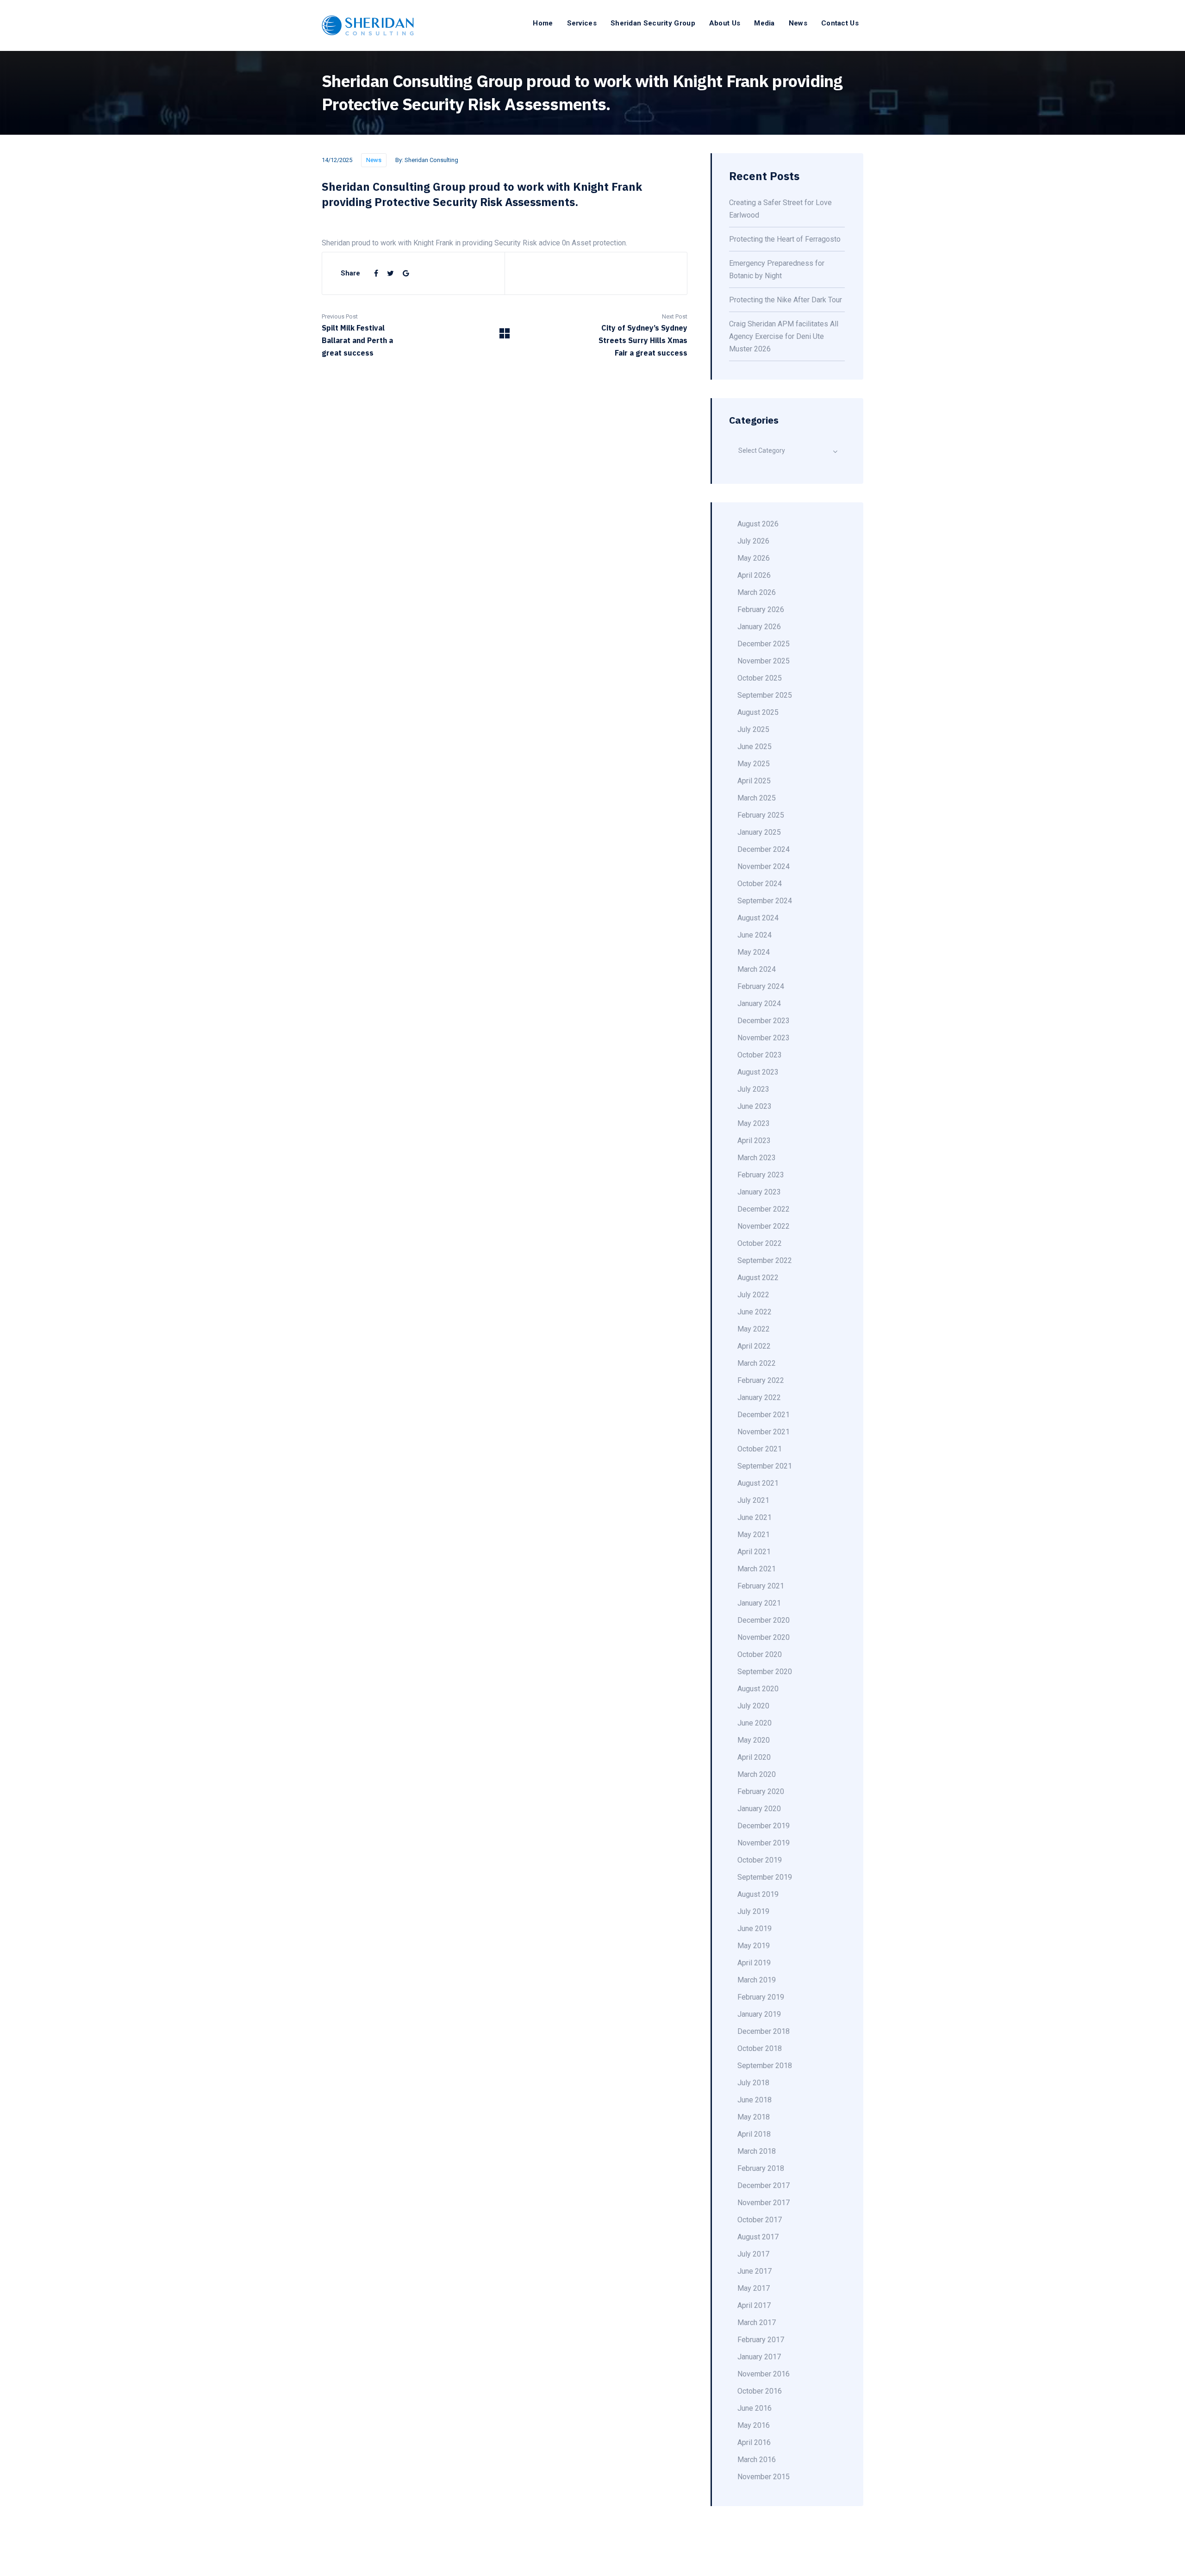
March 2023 (757, 1158)
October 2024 (760, 884)
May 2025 (754, 764)
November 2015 (764, 2477)
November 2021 (764, 1432)
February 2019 (761, 1997)
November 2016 (764, 2374)
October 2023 (760, 1055)
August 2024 (758, 918)
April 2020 (754, 1757)
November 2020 (764, 1637)
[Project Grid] (505, 336)
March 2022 (757, 1363)
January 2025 (759, 832)
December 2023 (764, 1021)
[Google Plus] (406, 273)
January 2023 (759, 1192)
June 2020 (755, 1723)
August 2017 (758, 2237)
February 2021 (761, 1586)
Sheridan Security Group (653, 23)
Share (350, 273)
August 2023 (758, 1072)
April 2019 (754, 1963)
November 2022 (764, 1226)
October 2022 (760, 1243)
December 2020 (764, 1620)
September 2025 (765, 695)
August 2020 (758, 1689)
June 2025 (755, 747)
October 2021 (760, 1449)
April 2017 (754, 2305)
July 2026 (753, 541)
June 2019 (755, 1929)
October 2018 (760, 2048)
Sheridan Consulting (431, 160)
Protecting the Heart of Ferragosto (785, 239)
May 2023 (754, 1123)
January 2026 (759, 627)
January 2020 (759, 1809)
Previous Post (340, 316)
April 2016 (754, 2442)
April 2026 (754, 575)
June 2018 (755, 2100)
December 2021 (764, 1415)
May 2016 (754, 2425)
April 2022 (754, 1346)
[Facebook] (377, 273)
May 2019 (754, 1946)
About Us (725, 23)
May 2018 (754, 2117)
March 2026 (757, 592)
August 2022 (758, 1278)
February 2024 (761, 986)
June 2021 (755, 1517)
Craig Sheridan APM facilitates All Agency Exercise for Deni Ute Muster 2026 (784, 336)
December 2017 (764, 2185)
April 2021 (754, 1552)
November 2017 (764, 2203)
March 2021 (757, 1569)
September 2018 (765, 2066)
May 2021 (754, 1535)
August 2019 (758, 1894)
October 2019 (760, 1860)
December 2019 (764, 1826)
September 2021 (765, 1466)
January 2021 (759, 1603)
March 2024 (757, 969)
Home (543, 23)
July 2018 (753, 2083)
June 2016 (755, 2408)
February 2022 (761, 1380)
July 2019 (753, 1911)
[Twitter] (391, 273)
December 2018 (764, 2031)
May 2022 (754, 1329)
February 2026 (761, 610)
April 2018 (754, 2134)
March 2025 (757, 798)
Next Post (675, 316)
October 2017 (760, 2220)
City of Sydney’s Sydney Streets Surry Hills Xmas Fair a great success (643, 340)
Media (764, 23)
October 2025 (760, 678)
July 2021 (753, 1500)
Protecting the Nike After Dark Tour (786, 300)
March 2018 (757, 2151)
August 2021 (758, 1483)
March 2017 (757, 2323)
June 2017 (755, 2271)
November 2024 (764, 866)
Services (582, 23)
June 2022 (755, 1312)
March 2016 (757, 2460)
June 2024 (755, 935)
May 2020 (754, 1740)
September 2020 (765, 1672)
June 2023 (755, 1106)
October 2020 (760, 1654)
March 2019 (757, 1980)
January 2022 (759, 1397)
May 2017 (754, 2288)
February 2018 (761, 2168)
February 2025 (761, 815)
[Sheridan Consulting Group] (368, 25)
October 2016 (760, 2391)
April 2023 (754, 1141)
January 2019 (759, 2014)
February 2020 (761, 1791)
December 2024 (764, 849)
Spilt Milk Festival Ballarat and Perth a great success (357, 340)
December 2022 (764, 1209)
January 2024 (759, 1004)
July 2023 (753, 1089)
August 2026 (758, 524)
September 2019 (765, 1877)
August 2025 (758, 712)
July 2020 (753, 1706)
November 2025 (764, 661)
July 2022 (753, 1295)
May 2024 (754, 952)
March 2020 (757, 1774)
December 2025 (764, 644)
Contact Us (840, 23)
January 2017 (759, 2357)
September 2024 (765, 901)
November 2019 (764, 1843)
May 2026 (754, 558)
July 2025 (753, 729)
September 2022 (765, 1260)
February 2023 (761, 1175)
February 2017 (761, 2340)
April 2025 (754, 781)
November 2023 (764, 1038)
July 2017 (753, 2254)
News (798, 23)
